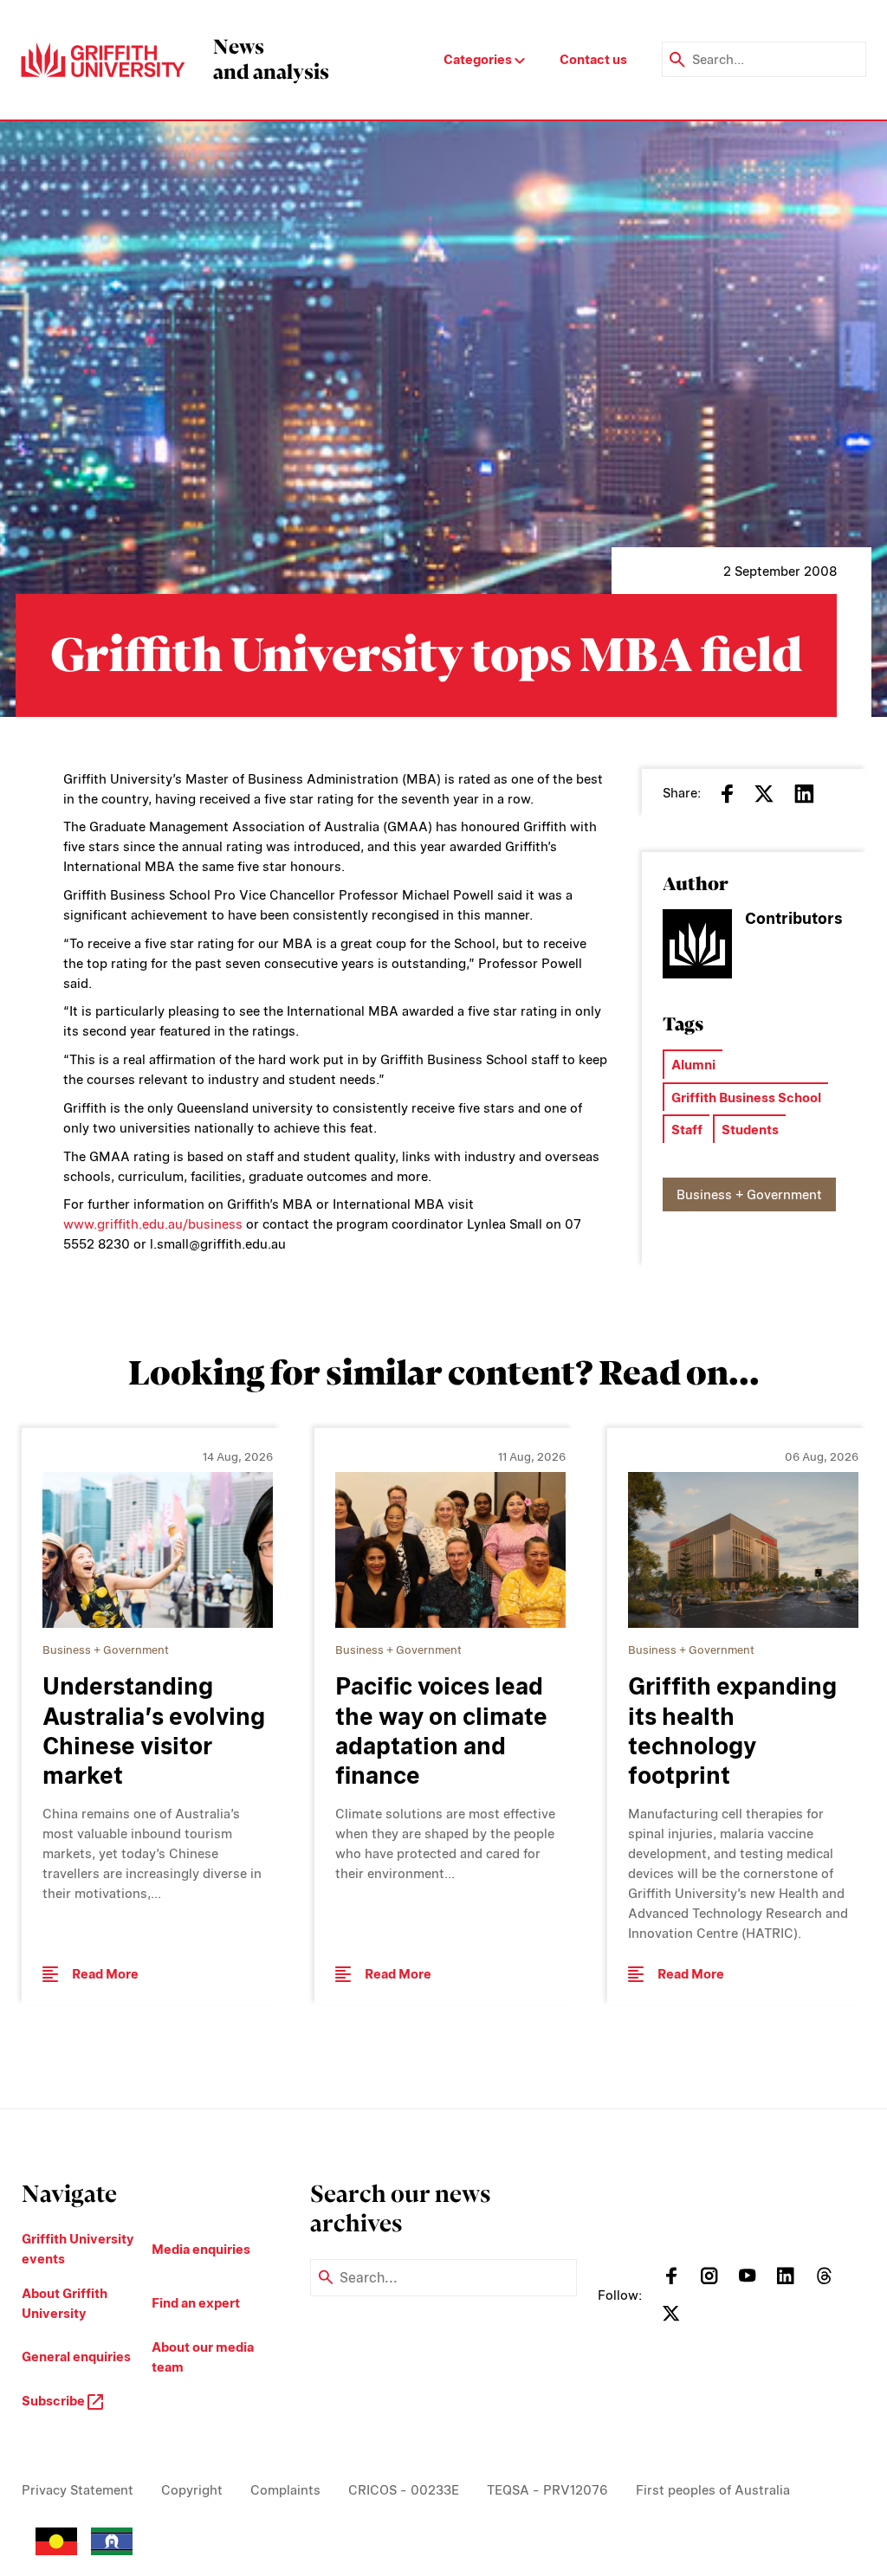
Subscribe (55, 2401)
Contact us (593, 59)
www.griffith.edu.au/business (153, 1224)
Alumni (693, 1065)
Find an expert (196, 2303)
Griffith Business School (746, 1098)
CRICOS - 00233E (404, 2490)
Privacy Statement (78, 2490)
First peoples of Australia (713, 2490)
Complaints (285, 2490)
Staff (687, 1130)
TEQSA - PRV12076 (547, 2490)
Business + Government (749, 1194)
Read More (105, 1974)
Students (750, 1130)
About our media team (203, 2357)
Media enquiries (201, 2249)
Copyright (192, 2490)
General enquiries (76, 2356)
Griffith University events (78, 2249)
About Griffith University (65, 2303)
